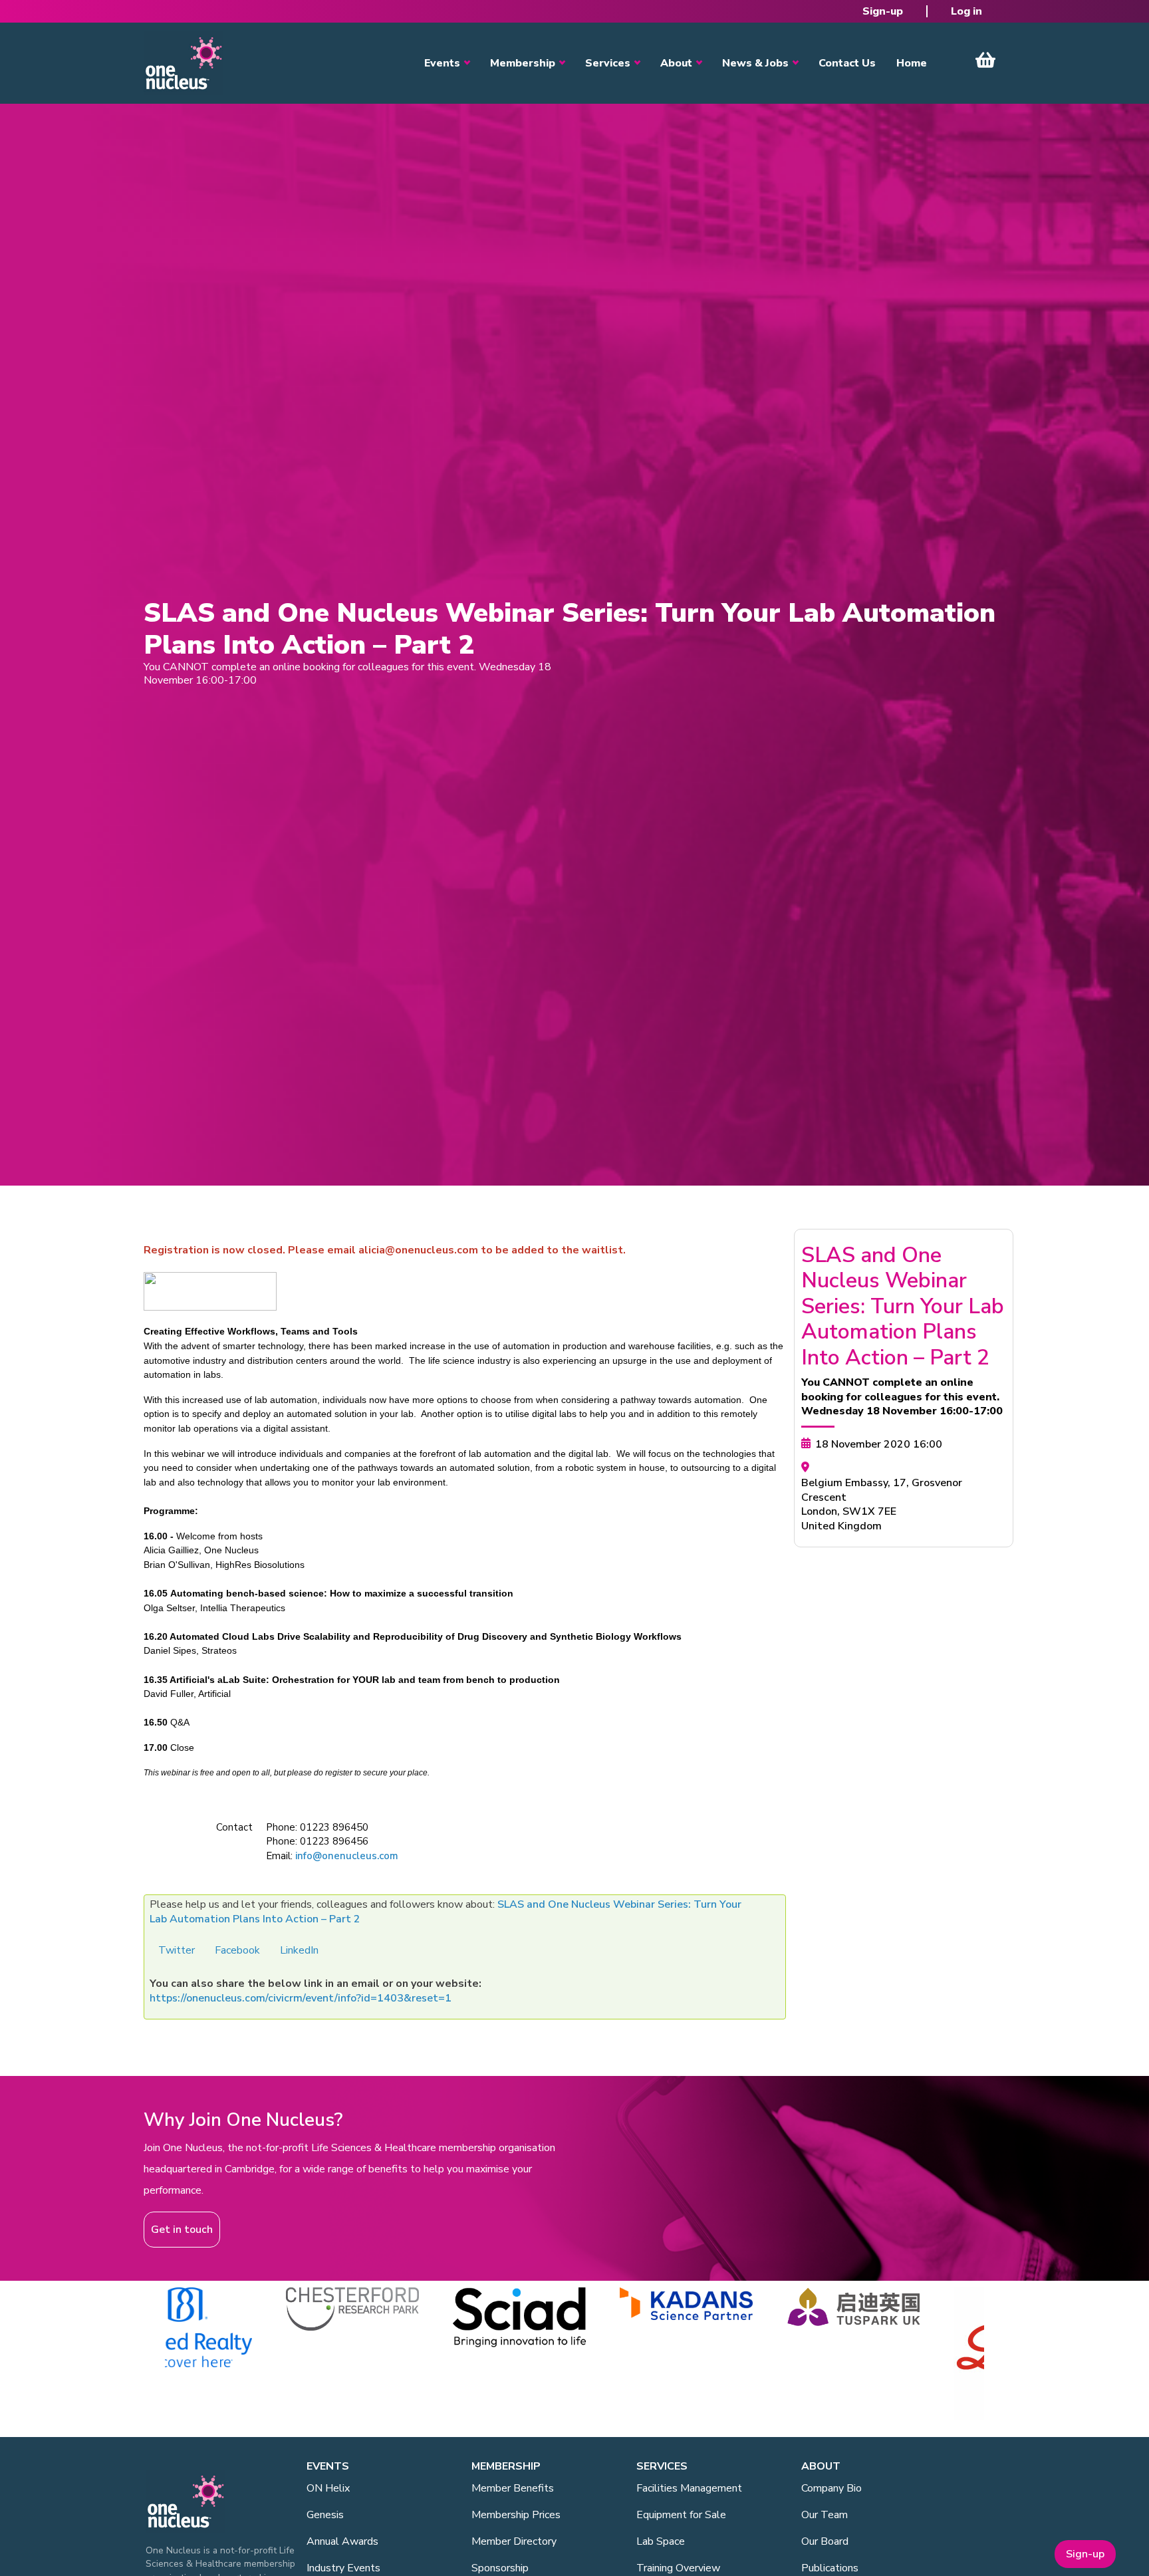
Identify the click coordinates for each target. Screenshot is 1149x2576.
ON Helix (328, 2488)
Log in (966, 11)
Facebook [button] (237, 1950)
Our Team (825, 2515)
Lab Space (661, 2541)
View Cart (985, 60)
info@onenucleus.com (347, 1856)
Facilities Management (689, 2488)
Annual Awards (342, 2541)
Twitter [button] (177, 1950)
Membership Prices (516, 2515)
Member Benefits (513, 2488)
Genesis (325, 2515)
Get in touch (182, 2230)
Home (912, 63)
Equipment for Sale (681, 2515)
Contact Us (847, 63)
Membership (523, 63)
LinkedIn (299, 1950)
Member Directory (514, 2541)
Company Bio (831, 2488)
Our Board (825, 2541)
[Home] (184, 63)
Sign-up (883, 11)
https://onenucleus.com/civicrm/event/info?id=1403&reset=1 (301, 1998)
